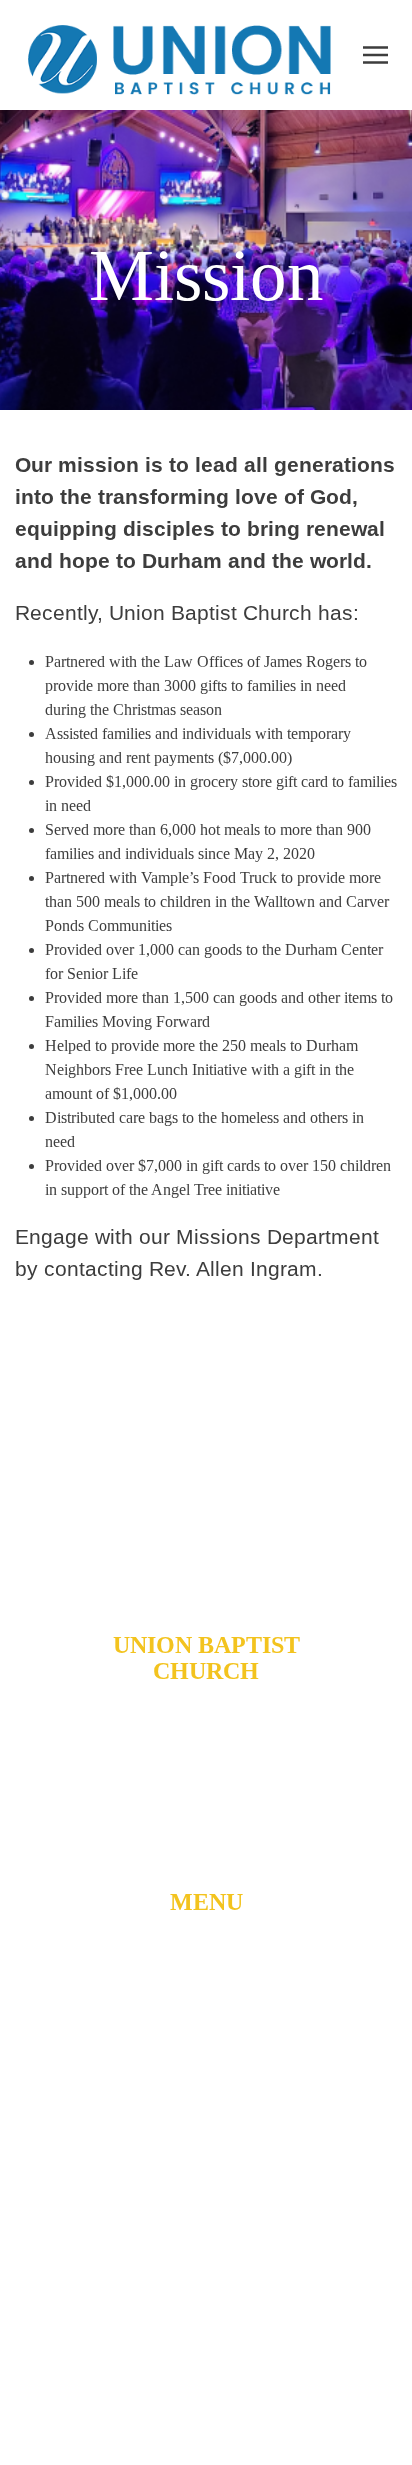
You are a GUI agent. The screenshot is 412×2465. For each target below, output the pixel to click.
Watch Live (206, 2035)
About (206, 1995)
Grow (206, 2115)
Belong (206, 2075)
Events (206, 2275)
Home (206, 1955)
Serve (206, 2155)
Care (206, 2195)
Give (206, 2235)
